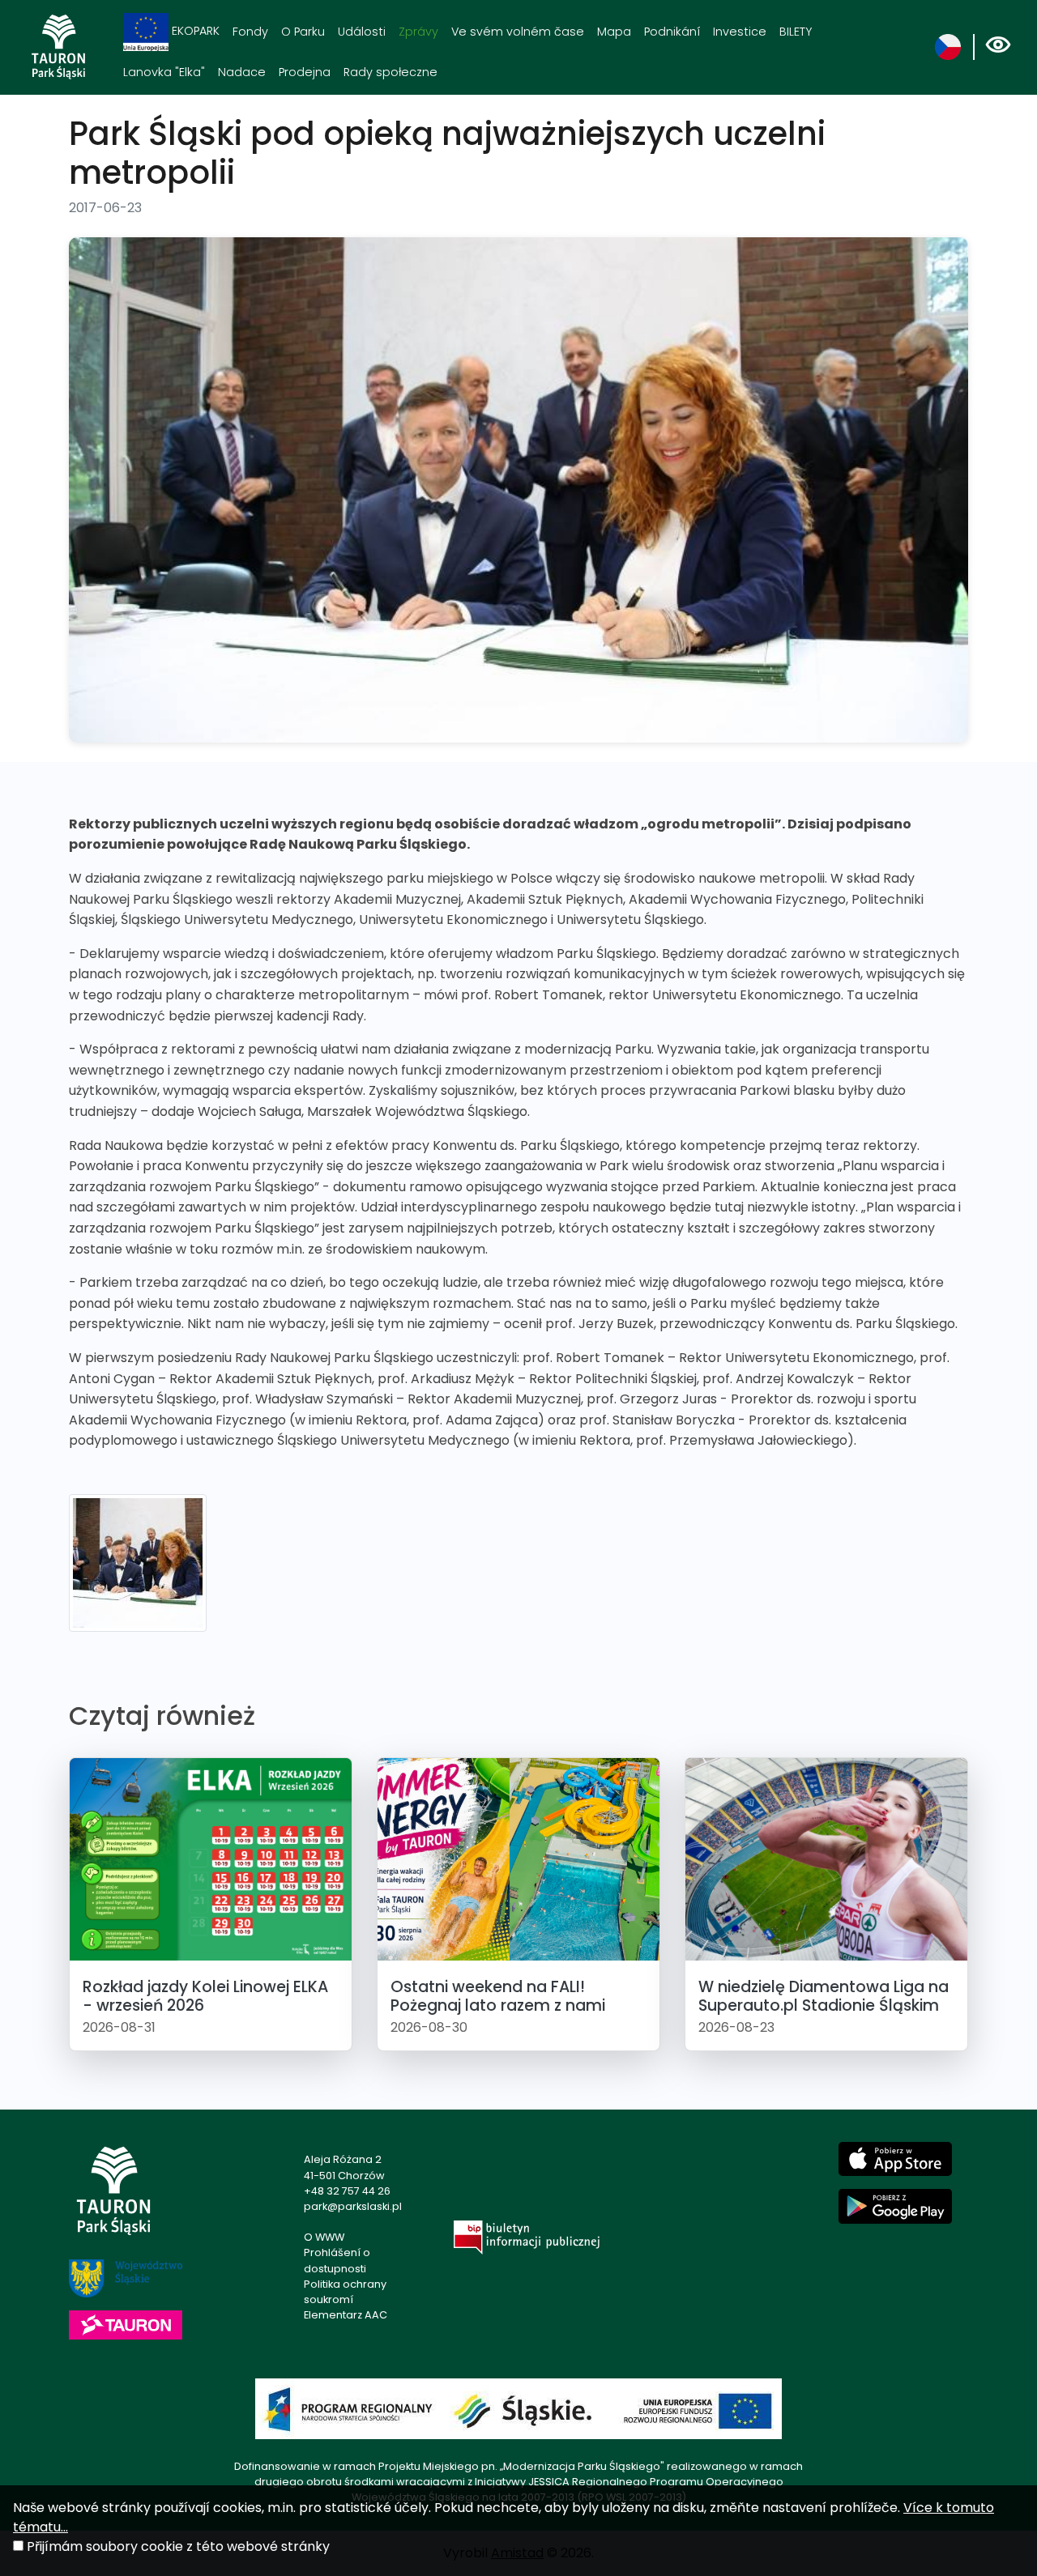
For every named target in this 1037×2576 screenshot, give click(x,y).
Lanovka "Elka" (164, 72)
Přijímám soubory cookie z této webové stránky (178, 2546)
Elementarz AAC (346, 2315)
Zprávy (418, 32)
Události (362, 32)
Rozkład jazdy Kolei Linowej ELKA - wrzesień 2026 (205, 1996)
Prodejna (305, 72)
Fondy (250, 32)
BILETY (796, 32)
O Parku (303, 32)
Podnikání (672, 32)
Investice (740, 32)
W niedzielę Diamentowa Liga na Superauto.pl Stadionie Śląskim (824, 1996)
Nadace (242, 72)
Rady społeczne (390, 72)
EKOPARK (194, 31)
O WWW (324, 2237)
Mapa (614, 32)
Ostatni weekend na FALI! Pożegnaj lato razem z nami (498, 1996)
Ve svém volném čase (518, 32)
